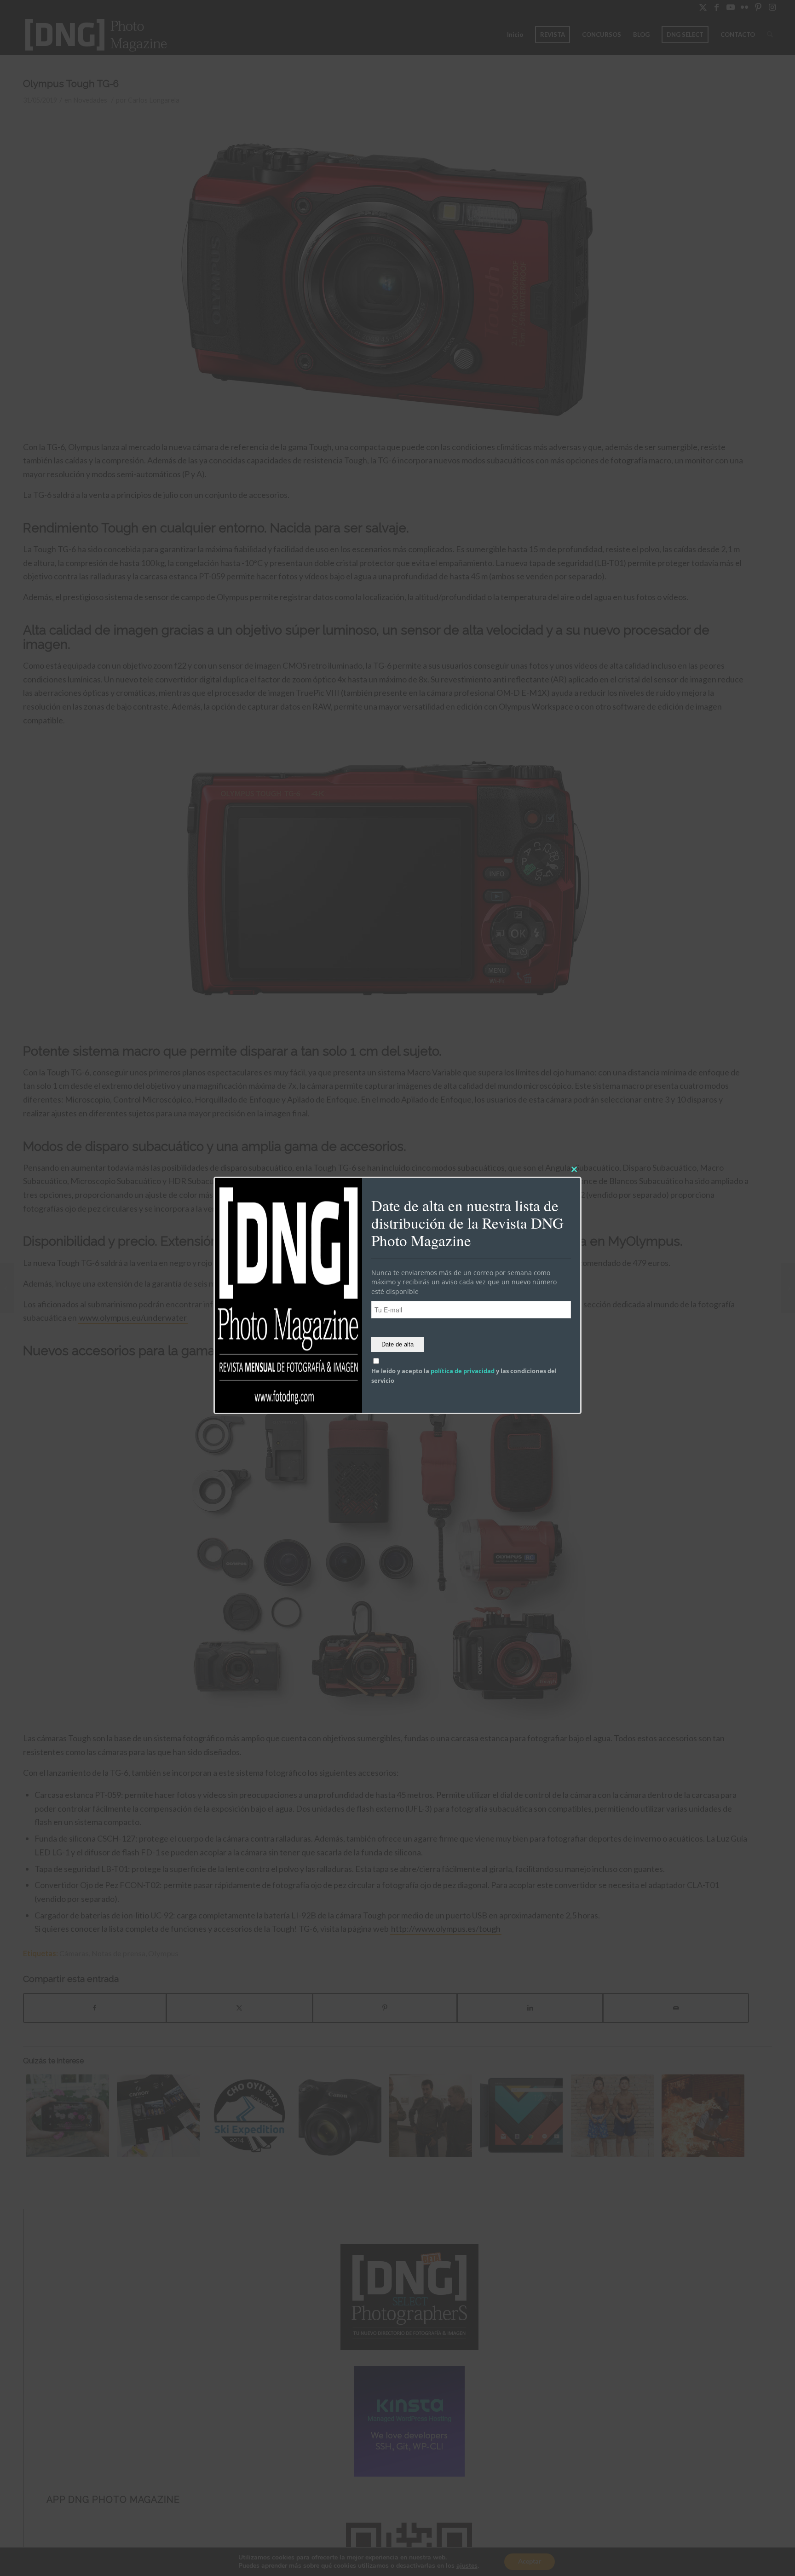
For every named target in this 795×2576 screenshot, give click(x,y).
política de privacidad (463, 1371)
